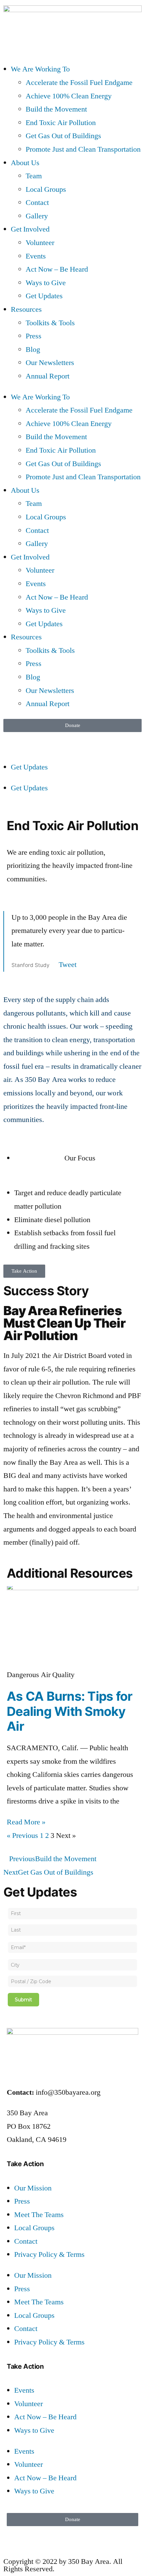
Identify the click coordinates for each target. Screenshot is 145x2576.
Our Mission (33, 2188)
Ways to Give (46, 283)
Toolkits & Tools (50, 323)
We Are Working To (40, 69)
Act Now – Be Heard (57, 269)
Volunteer (40, 243)
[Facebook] (12, 740)
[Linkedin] (67, 740)
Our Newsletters (50, 363)
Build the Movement (56, 109)
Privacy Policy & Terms (49, 2254)
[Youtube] (86, 740)
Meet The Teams (39, 2215)
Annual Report (48, 376)
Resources (26, 309)
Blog (33, 350)
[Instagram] (49, 740)
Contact (37, 203)
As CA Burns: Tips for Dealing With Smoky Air (69, 1711)
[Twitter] (30, 740)
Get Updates (44, 296)
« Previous (22, 1836)
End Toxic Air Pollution (61, 123)
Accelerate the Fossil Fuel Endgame (79, 83)
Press (34, 336)
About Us (25, 163)
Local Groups (46, 189)
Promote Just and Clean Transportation (83, 149)
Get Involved (30, 229)
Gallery (37, 216)
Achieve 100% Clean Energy (69, 96)
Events (36, 256)
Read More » (26, 1822)
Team (34, 176)
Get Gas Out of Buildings (63, 136)
